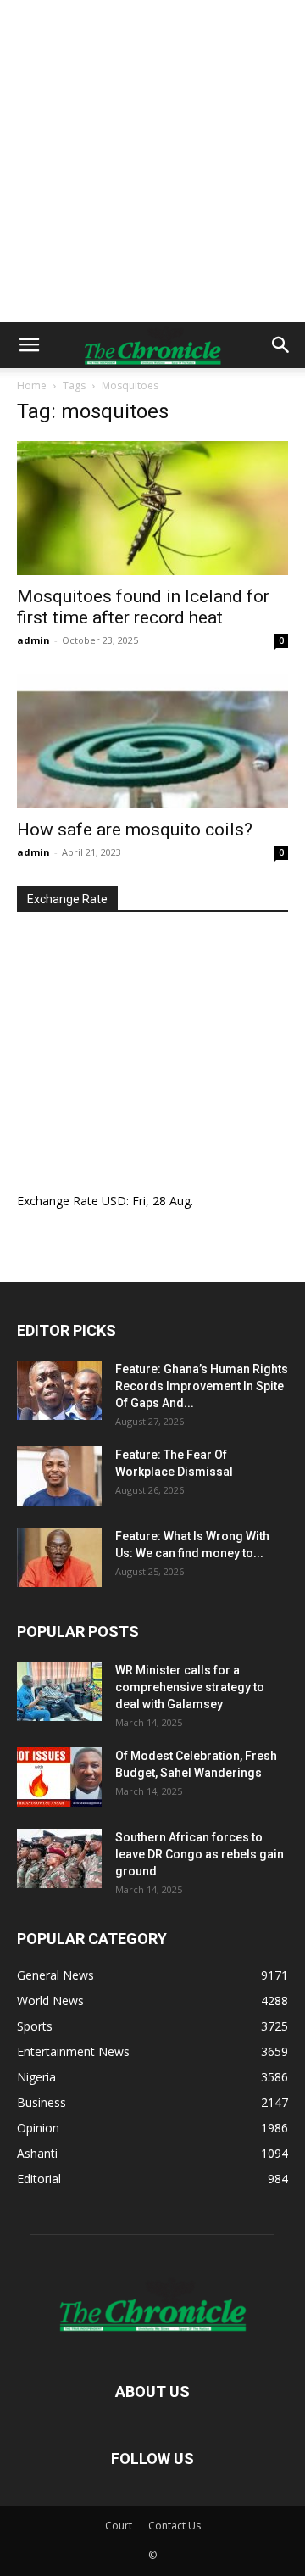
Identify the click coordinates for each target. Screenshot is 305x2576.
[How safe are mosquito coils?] (152, 741)
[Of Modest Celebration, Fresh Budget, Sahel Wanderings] (59, 1777)
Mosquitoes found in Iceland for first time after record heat (143, 607)
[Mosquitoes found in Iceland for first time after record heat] (152, 508)
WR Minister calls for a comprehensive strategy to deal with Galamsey (190, 1687)
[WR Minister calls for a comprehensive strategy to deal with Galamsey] (59, 1691)
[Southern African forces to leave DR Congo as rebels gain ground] (59, 1858)
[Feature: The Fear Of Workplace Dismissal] (59, 1476)
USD (114, 1201)
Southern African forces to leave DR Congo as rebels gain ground (200, 1854)
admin (33, 640)
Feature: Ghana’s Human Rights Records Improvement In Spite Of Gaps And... (202, 1386)
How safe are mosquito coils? (135, 830)
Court (119, 2526)
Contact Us (175, 2526)
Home (32, 386)
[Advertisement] (152, 161)
